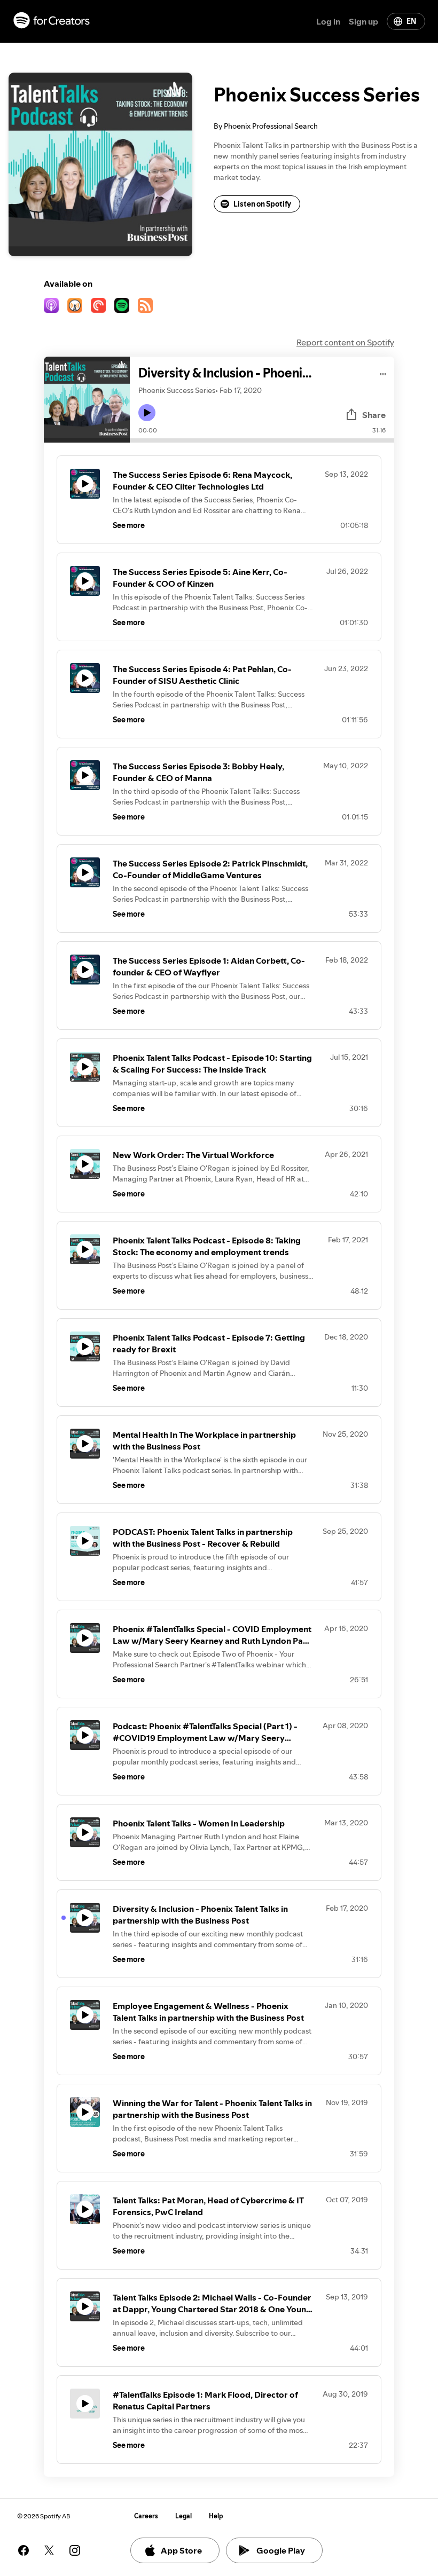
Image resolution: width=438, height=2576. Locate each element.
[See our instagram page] (75, 2550)
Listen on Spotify (262, 204)
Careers (146, 2516)
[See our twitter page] (49, 2550)
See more (129, 525)
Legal (183, 2516)
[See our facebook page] (24, 2550)
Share (374, 415)
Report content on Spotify (345, 342)
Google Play (281, 2550)
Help (216, 2516)
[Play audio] (383, 372)
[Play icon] (147, 413)
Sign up (363, 21)
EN (411, 21)
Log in (328, 21)
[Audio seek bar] (262, 440)
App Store (181, 2550)
